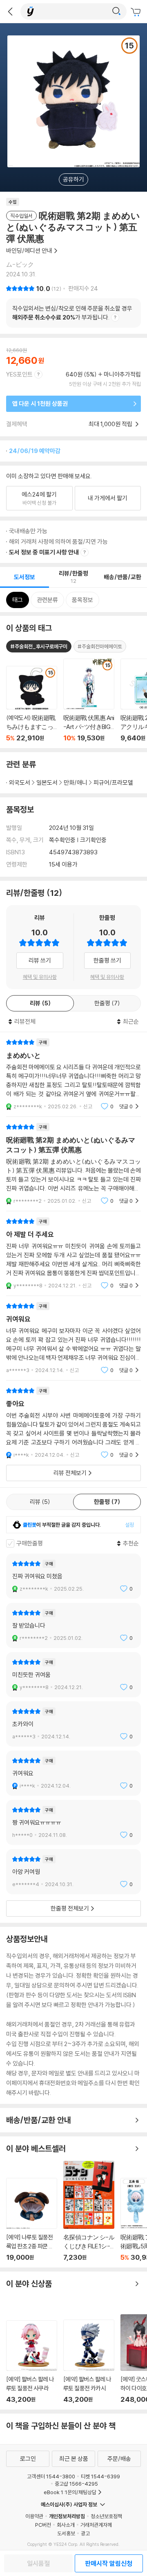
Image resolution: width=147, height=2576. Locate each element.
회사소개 (66, 2525)
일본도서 (47, 782)
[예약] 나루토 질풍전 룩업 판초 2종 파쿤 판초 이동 (32, 2220)
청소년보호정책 (106, 2516)
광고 (85, 2533)
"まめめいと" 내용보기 (73, 1074)
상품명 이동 (32, 704)
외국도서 (20, 782)
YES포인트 (19, 374)
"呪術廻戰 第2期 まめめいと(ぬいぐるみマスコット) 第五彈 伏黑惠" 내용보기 (73, 1164)
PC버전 (43, 2525)
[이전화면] (10, 11)
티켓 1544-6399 (100, 2476)
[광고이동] (116, 11)
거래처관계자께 (96, 2525)
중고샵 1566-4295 (76, 2484)
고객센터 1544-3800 (51, 2476)
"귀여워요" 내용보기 (73, 1338)
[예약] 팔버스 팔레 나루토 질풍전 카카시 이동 (89, 2362)
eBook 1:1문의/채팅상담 (70, 2492)
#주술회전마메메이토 (100, 646)
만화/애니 (76, 782)
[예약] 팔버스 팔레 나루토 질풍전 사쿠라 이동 (32, 2362)
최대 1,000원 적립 (111, 424)
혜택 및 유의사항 (40, 977)
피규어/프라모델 (113, 782)
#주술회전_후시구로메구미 (39, 646)
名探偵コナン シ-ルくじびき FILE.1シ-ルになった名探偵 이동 (89, 2211)
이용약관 (34, 2516)
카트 (137, 12)
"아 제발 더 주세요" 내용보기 (73, 1253)
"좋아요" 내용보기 (73, 1423)
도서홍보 (66, 2533)
